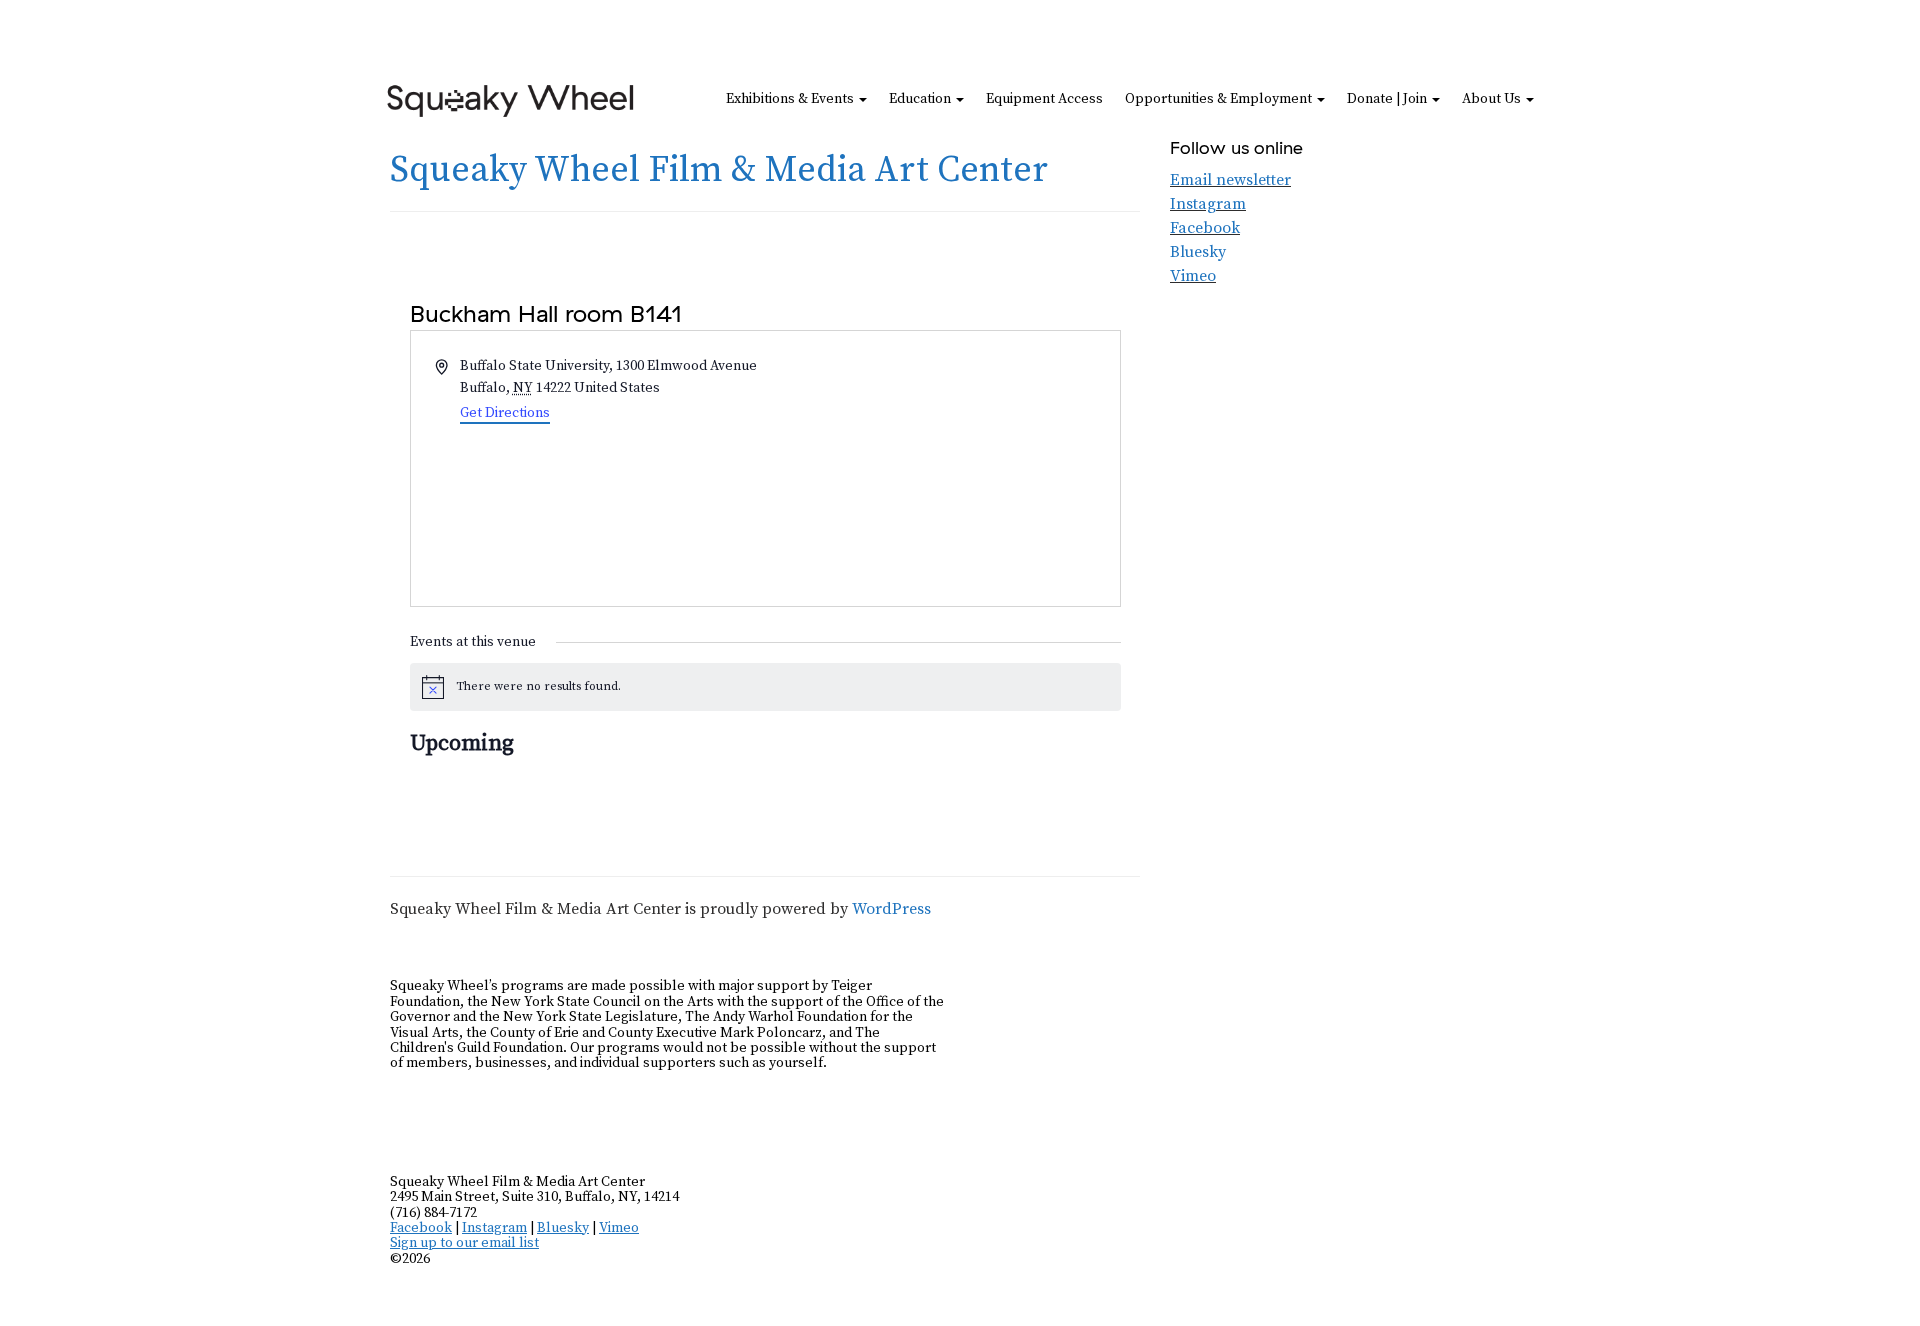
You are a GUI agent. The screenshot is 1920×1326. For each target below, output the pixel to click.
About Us (1493, 99)
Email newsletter (1230, 180)
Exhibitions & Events (791, 99)
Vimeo (1193, 276)
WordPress (891, 909)
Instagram (1208, 204)
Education (921, 99)
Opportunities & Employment (1220, 99)
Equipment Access (1044, 99)
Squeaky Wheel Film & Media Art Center (719, 170)
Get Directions (505, 413)
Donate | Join (1388, 99)
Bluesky (1198, 252)
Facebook (1205, 228)
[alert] (765, 687)
